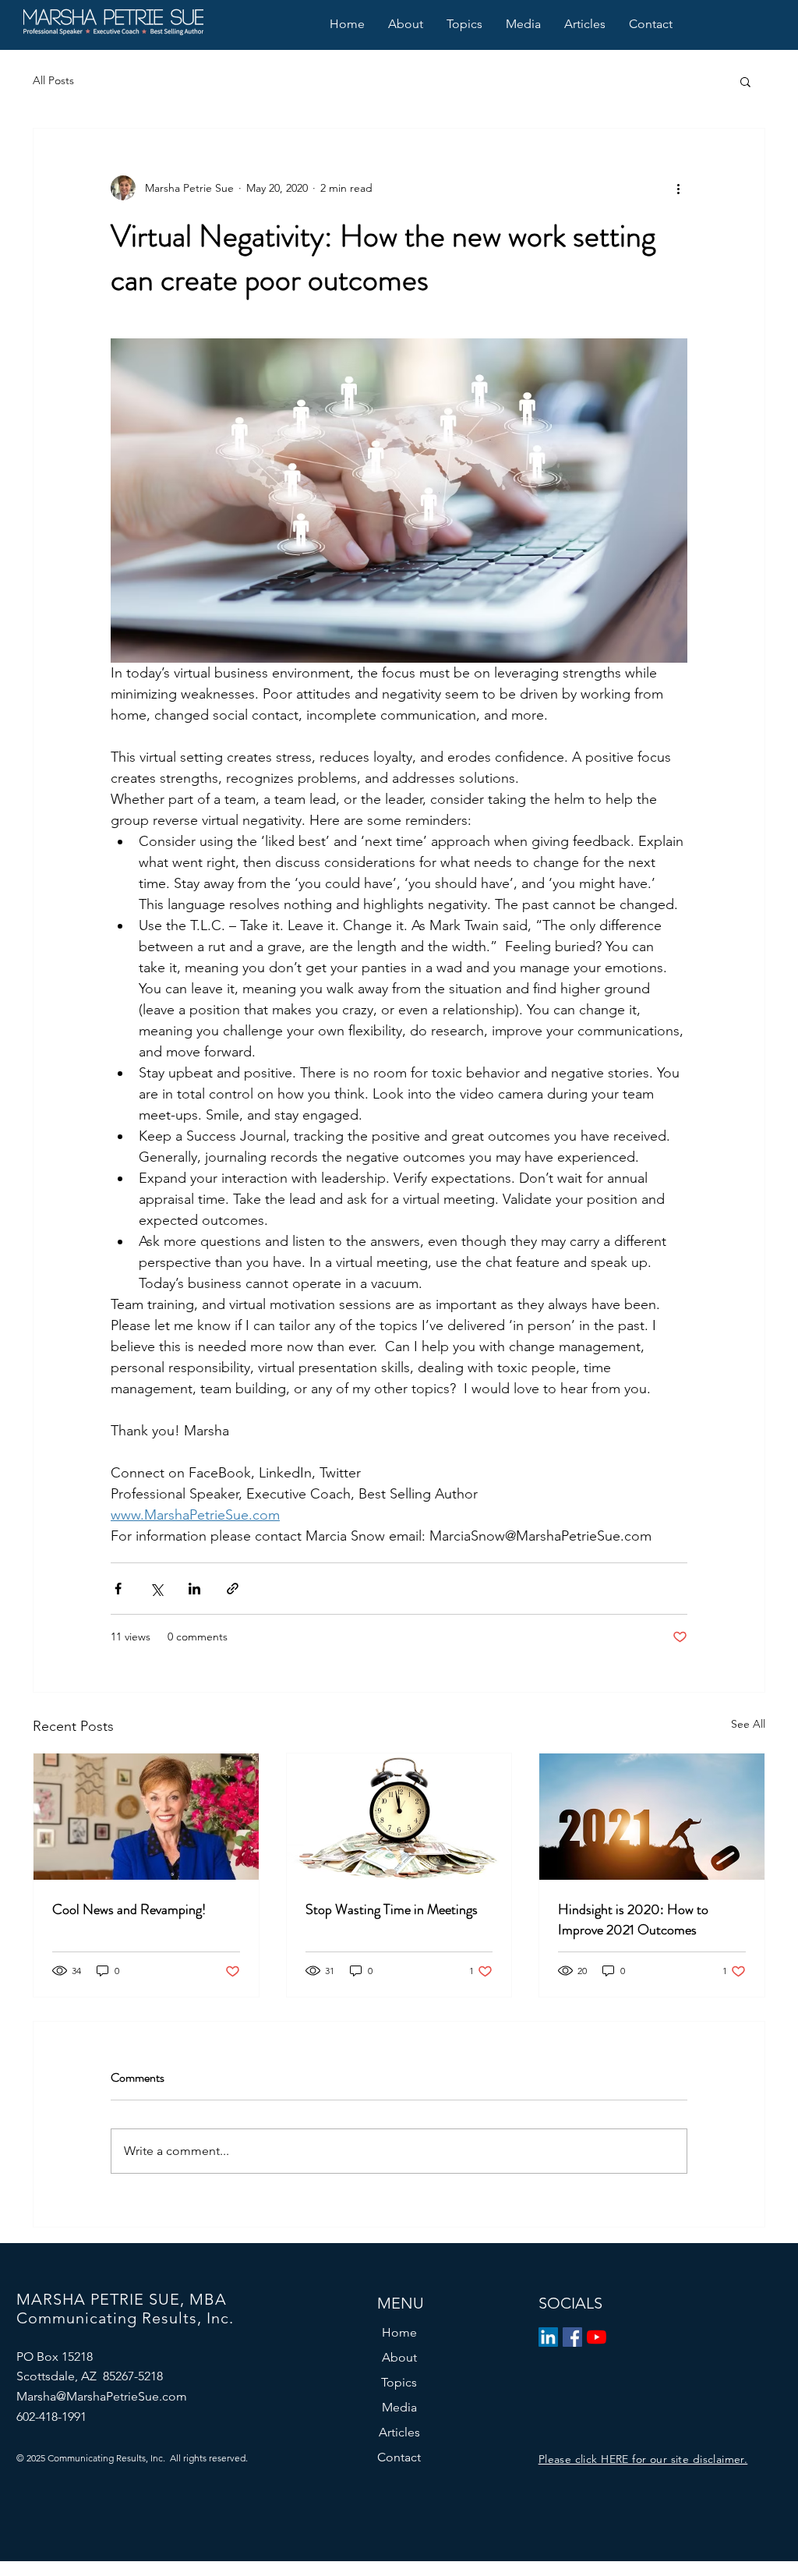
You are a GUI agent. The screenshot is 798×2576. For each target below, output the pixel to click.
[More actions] (678, 188)
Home (399, 2332)
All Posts (53, 80)
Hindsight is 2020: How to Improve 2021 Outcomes (633, 1920)
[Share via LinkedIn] (194, 1589)
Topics (399, 2382)
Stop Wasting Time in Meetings (392, 1909)
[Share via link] (233, 1589)
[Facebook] (572, 2337)
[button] (745, 81)
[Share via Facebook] (118, 1589)
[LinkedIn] (548, 2337)
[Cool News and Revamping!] (146, 1817)
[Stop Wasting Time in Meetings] (399, 1817)
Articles (399, 2432)
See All (748, 1724)
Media (399, 2407)
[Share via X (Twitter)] (156, 1589)
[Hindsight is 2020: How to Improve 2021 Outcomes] (652, 1817)
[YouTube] (597, 2337)
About (399, 2357)
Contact (399, 2457)
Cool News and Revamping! (129, 1909)
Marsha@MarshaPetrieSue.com (102, 2396)
